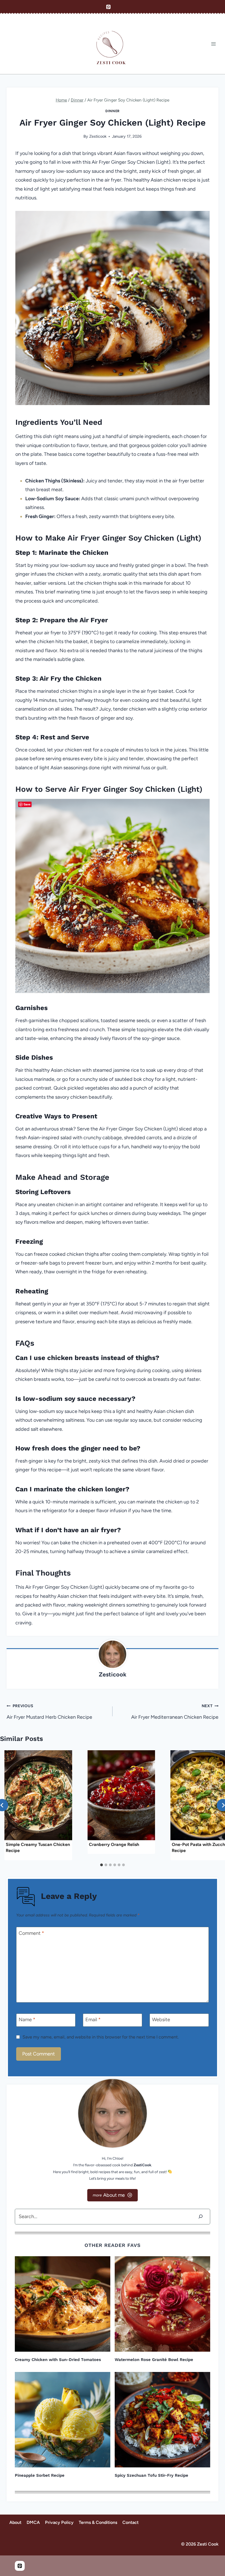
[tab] (102, 1865)
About (15, 2522)
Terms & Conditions (98, 2522)
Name (27, 2020)
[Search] (201, 2217)
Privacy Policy (59, 2522)
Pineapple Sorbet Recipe (40, 2475)
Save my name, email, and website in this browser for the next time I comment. (101, 2037)
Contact (130, 2522)
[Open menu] (213, 44)
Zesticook (98, 136)
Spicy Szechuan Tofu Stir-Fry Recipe (151, 2475)
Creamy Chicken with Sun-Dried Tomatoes (58, 2360)
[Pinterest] (108, 7)
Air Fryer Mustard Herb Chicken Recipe (49, 1712)
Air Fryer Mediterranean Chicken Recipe (175, 1712)
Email (93, 2020)
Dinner (113, 111)
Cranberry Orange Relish (114, 1844)
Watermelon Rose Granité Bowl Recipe (154, 2360)
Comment (31, 1933)
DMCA (33, 2522)
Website (161, 2020)
